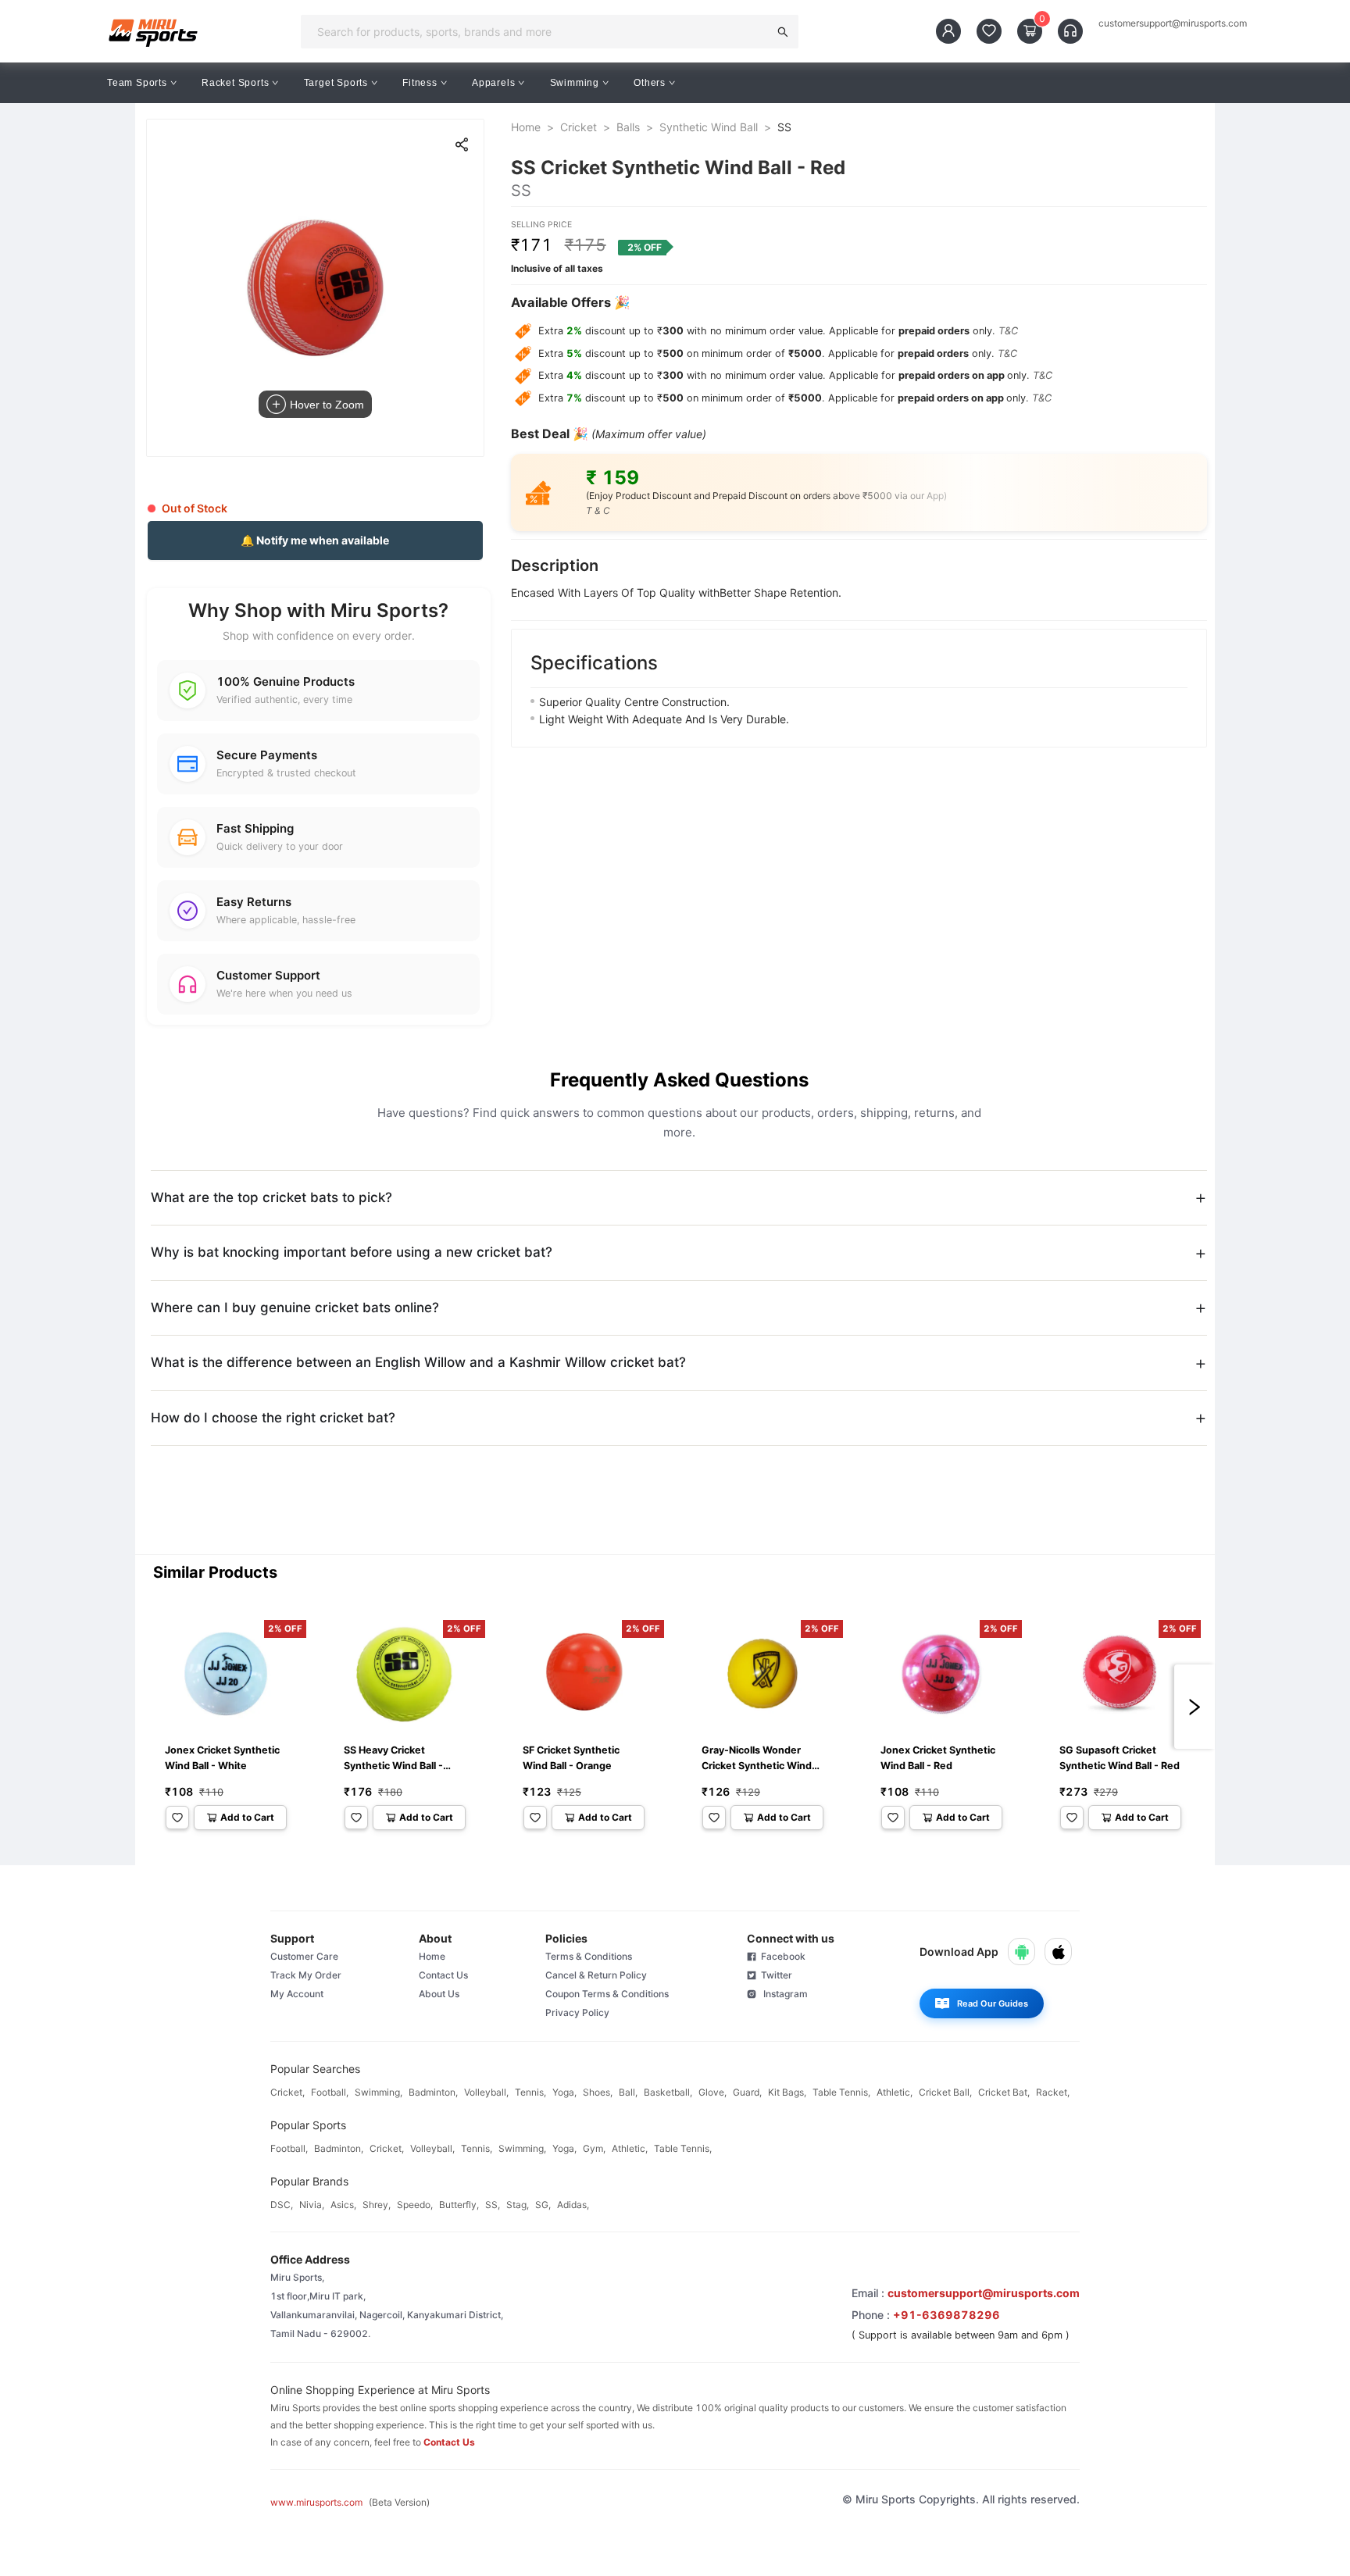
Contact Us (443, 1975)
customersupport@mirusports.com (1173, 23)
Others (650, 83)
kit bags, (787, 2092)
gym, (594, 2148)
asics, (343, 2205)
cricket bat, (1004, 2092)
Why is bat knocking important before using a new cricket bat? (352, 1252)
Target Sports (336, 83)
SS (784, 127)
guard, (747, 2092)
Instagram (782, 1994)
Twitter (774, 1975)
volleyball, (486, 2092)
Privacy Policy (577, 2012)
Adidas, (573, 2205)
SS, (493, 2205)
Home (526, 127)
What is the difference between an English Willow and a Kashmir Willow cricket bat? (418, 1362)
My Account (297, 1994)
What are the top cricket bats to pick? (271, 1197)
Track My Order (306, 1975)
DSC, (282, 2205)
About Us (439, 1994)
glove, (712, 2092)
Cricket (579, 127)
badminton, (433, 2092)
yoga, (564, 2092)
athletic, (895, 2092)
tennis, (530, 2092)
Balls (628, 127)
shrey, (377, 2205)
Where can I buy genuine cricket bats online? (295, 1308)
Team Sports (137, 83)
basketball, (668, 2092)
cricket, (287, 2092)
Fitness (420, 83)
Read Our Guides (993, 2003)
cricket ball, (945, 2092)
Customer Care (304, 1956)
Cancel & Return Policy (596, 1975)
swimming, (379, 2092)
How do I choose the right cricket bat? (273, 1418)
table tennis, (841, 2092)
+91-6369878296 (946, 2315)
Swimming (575, 83)
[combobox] (539, 31)
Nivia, (312, 2205)
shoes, (598, 2092)
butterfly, (459, 2205)
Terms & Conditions (589, 1956)
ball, (628, 2092)
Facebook (781, 1956)
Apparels (493, 83)
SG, (543, 2205)
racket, (1053, 2092)
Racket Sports (235, 83)
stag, (518, 2205)
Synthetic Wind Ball (709, 127)
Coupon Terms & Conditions (607, 1994)
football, (330, 2092)
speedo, (415, 2205)
